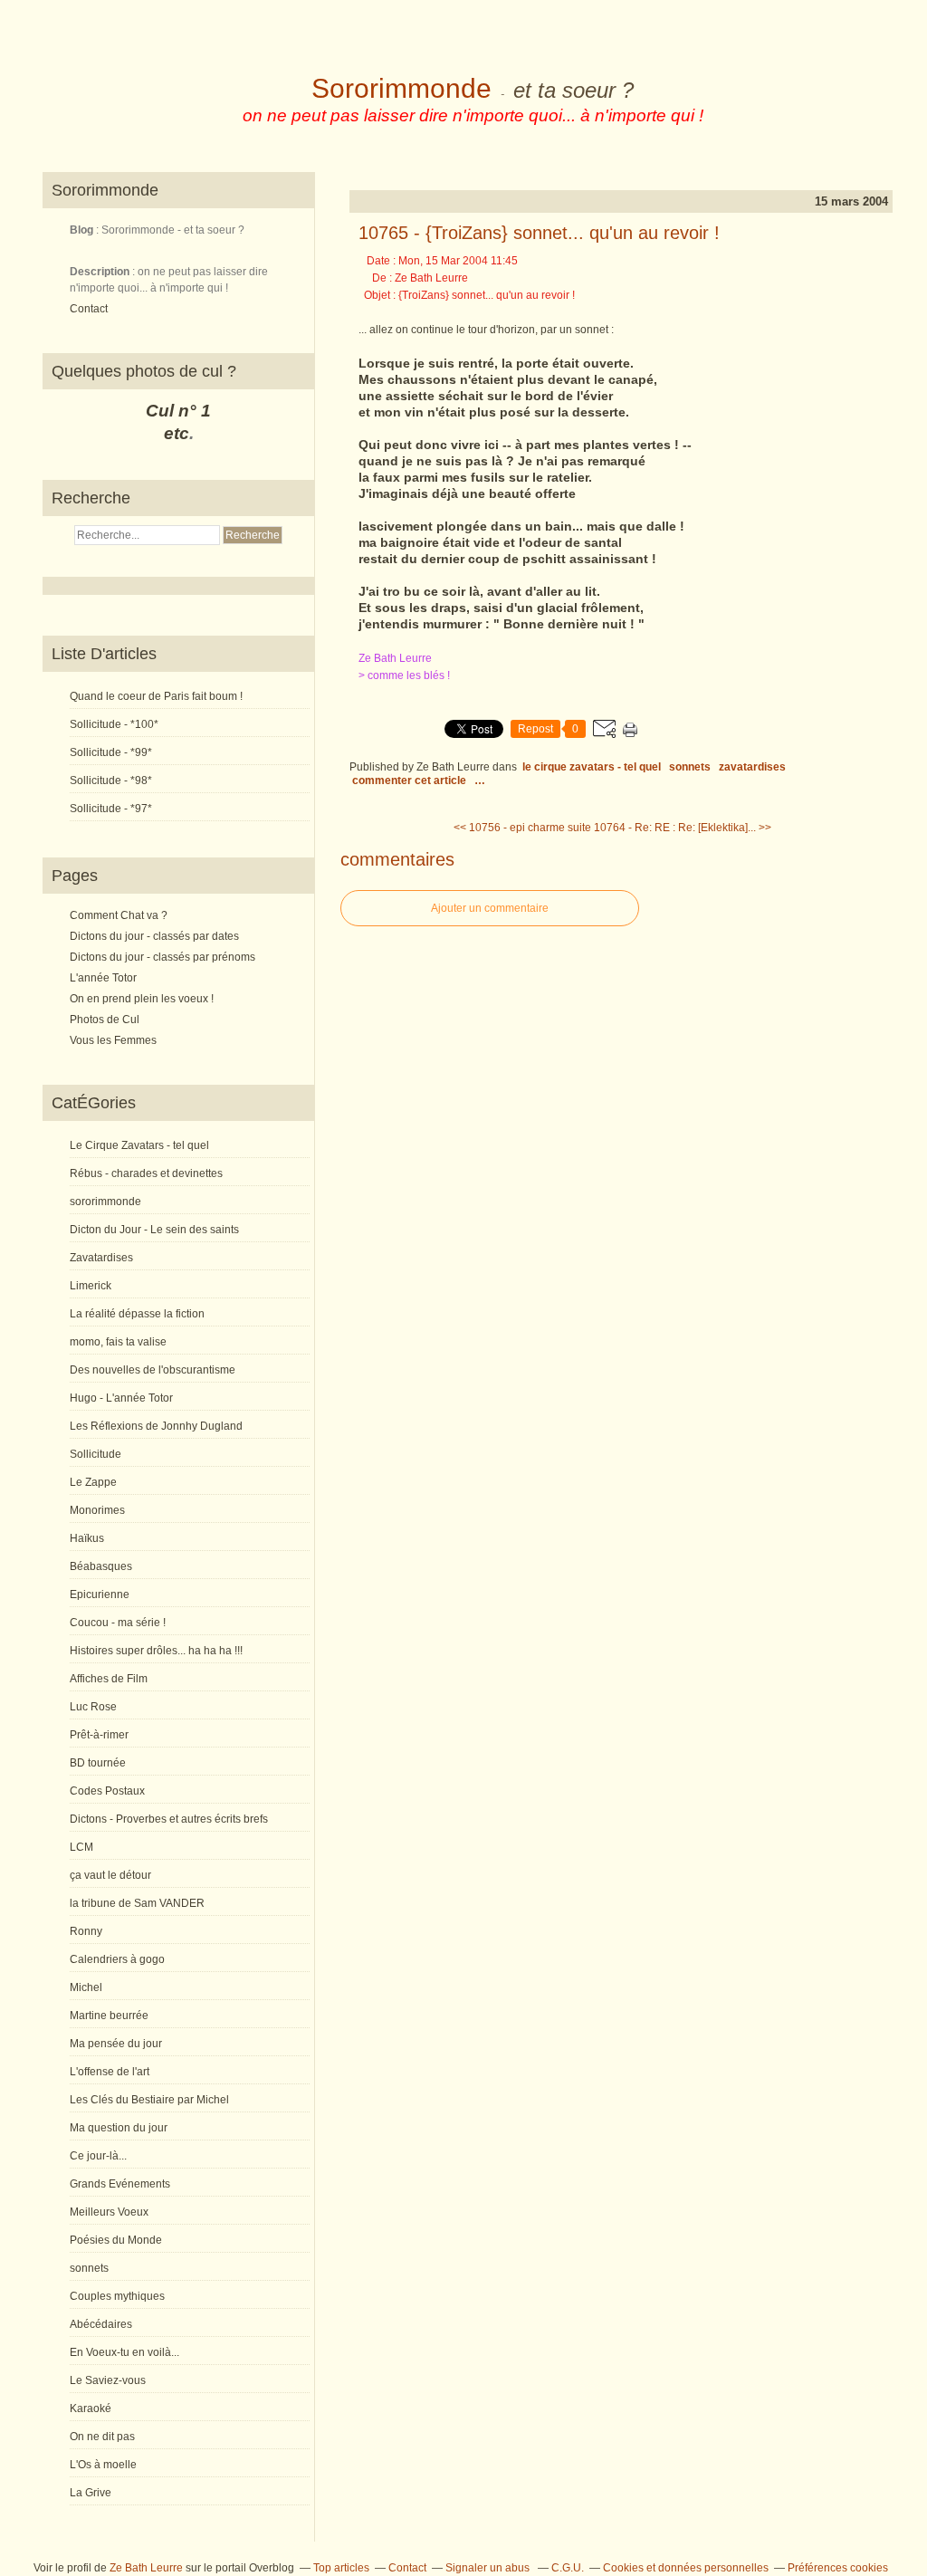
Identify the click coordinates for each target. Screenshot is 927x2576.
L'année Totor (103, 978)
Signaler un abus (489, 2568)
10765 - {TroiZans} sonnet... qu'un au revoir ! (539, 233)
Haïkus (87, 1538)
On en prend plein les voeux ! (142, 999)
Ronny (86, 1931)
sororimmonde (105, 1202)
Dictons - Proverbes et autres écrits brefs (169, 1819)
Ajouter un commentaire (490, 908)
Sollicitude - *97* (111, 809)
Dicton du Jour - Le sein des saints (154, 1230)
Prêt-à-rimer (99, 1735)
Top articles (341, 2568)
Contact (89, 309)
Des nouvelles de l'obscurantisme (153, 1370)
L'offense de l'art (110, 2072)
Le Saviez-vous (108, 2380)
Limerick (91, 1286)
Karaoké (91, 2408)
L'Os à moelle (103, 2465)
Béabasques (101, 1566)
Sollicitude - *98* (111, 780)
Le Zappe (93, 1482)
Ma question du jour (119, 2128)
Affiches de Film (109, 1679)
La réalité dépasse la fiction (137, 1314)
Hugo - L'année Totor (121, 1398)
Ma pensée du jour (116, 2044)
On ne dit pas (102, 2437)
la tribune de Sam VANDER (137, 1903)
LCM (81, 1847)
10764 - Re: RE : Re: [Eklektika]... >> (683, 828)
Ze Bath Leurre (146, 2568)
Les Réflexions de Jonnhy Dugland (156, 1426)
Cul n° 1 (178, 411)
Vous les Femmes (113, 1040)
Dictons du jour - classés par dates (154, 936)
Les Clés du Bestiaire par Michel (149, 2100)
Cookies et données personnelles (686, 2568)
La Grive (91, 2493)
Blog (81, 230)
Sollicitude (96, 1454)
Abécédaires (101, 2324)
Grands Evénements (120, 2184)
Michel (86, 1987)
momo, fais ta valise (118, 1342)
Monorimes (97, 1510)
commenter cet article (411, 780)
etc (177, 433)
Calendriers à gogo (117, 1959)
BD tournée (98, 1763)
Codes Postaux (107, 1791)
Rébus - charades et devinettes (146, 1173)
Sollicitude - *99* (111, 752)
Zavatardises (101, 1258)
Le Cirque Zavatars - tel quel (139, 1145)
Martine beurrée (109, 2016)
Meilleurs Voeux (109, 2212)
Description (101, 272)
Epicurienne (100, 1594)
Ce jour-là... (98, 2156)
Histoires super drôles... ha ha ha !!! (156, 1651)
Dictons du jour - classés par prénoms (162, 957)
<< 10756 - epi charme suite (522, 828)
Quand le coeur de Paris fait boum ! (156, 696)
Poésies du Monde (116, 2240)
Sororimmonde (401, 88)
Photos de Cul (105, 1020)
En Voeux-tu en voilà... (124, 2352)
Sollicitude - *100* (114, 724)
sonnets (89, 2268)
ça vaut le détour (110, 1875)
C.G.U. (568, 2568)
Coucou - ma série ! (118, 1623)
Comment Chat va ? (119, 915)
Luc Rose (93, 1707)
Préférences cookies (838, 2568)
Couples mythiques (117, 2296)
